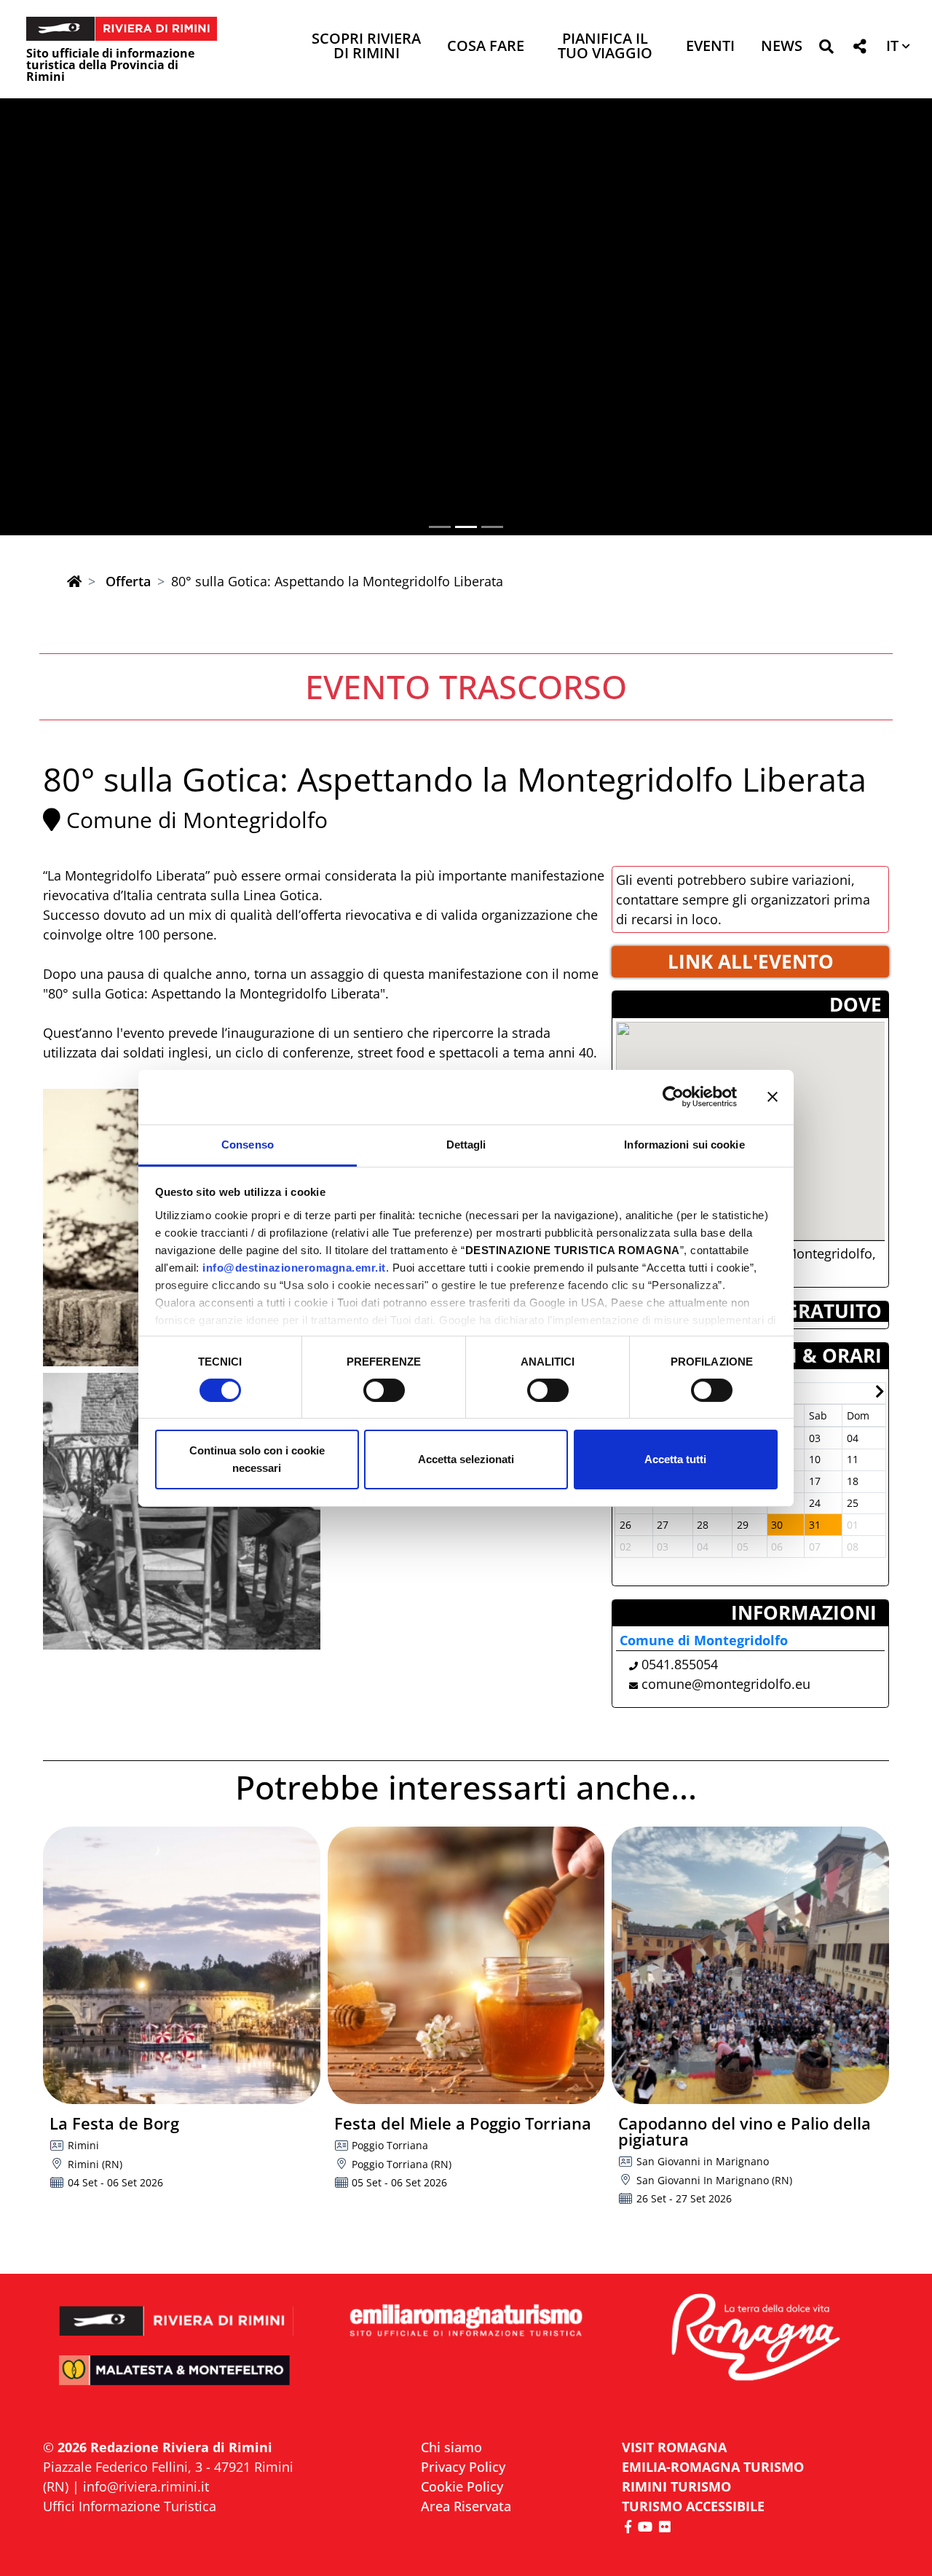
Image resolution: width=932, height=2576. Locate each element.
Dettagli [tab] (466, 1144)
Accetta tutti (675, 1459)
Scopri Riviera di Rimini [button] (366, 47)
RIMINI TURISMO (676, 2486)
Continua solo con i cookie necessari (257, 1459)
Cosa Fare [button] (486, 47)
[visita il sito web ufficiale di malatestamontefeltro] (177, 2380)
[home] (74, 581)
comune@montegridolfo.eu (726, 1684)
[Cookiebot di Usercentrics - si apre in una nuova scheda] (673, 1097)
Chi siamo (451, 2447)
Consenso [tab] (248, 1144)
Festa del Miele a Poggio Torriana (463, 2123)
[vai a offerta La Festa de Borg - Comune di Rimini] (182, 1965)
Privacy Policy (463, 2467)
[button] (826, 49)
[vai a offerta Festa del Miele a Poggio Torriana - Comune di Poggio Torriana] (466, 1965)
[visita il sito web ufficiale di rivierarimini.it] (177, 2311)
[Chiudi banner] (773, 1097)
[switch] (384, 1390)
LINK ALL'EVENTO (751, 961)
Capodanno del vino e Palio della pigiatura (745, 2131)
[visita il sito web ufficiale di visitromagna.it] (755, 2339)
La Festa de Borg (114, 2123)
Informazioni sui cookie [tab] (684, 1144)
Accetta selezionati (466, 1459)
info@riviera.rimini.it (146, 2486)
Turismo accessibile (693, 2506)
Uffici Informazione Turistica (130, 2506)
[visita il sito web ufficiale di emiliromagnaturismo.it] (466, 2321)
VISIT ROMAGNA (674, 2447)
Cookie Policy (462, 2486)
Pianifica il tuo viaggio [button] (605, 47)
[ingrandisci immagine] (182, 1512)
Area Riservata (466, 2506)
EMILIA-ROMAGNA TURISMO (713, 2467)
